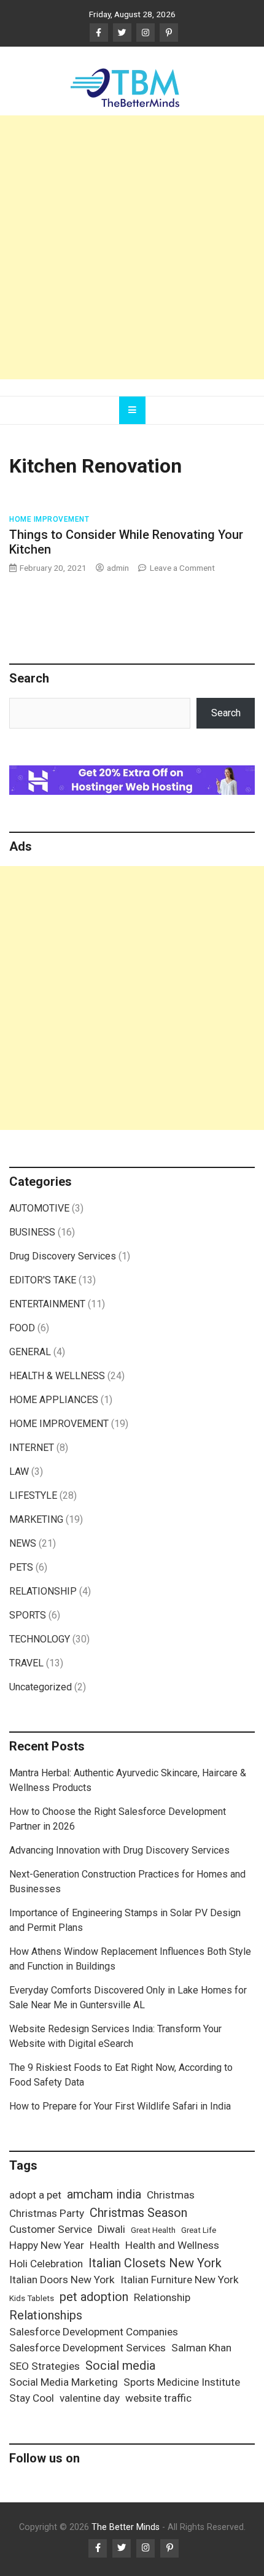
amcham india (104, 2194)
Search (226, 713)
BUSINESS (32, 1232)
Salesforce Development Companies (94, 2332)
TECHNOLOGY (40, 1639)
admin (118, 568)
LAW (19, 1472)
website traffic (158, 2398)
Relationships (46, 2315)
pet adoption (94, 2297)
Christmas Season (138, 2213)
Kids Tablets (32, 2298)
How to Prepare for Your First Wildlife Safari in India (120, 2106)
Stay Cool (32, 2398)
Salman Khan (201, 2348)
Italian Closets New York (155, 2263)
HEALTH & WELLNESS (57, 1376)
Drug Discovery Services (63, 1256)
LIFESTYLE (33, 1495)
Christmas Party (47, 2213)
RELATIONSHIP (43, 1591)
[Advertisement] (132, 247)
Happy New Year (47, 2245)
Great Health (153, 2230)
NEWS (23, 1543)
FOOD (22, 1328)
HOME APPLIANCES (54, 1400)
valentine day (90, 2398)
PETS (21, 1567)
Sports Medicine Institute (182, 2382)
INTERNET (32, 1448)
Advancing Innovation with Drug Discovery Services (119, 1850)
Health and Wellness (172, 2245)
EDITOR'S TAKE (43, 1280)
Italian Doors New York (62, 2280)
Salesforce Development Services (87, 2348)
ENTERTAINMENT (47, 1304)
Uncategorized (41, 1687)
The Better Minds (126, 2527)
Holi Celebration (46, 2264)
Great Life (199, 2230)
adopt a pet (35, 2195)
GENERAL (30, 1352)
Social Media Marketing (64, 2382)
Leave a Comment (182, 568)
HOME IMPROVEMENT (49, 519)
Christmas (171, 2195)
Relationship (162, 2297)
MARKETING (36, 1519)
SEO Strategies (45, 2366)
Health (105, 2245)
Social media (120, 2365)
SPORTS (28, 1615)
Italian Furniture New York (180, 2280)
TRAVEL (26, 1663)
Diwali (111, 2229)
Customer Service (51, 2229)
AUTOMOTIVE (39, 1208)
